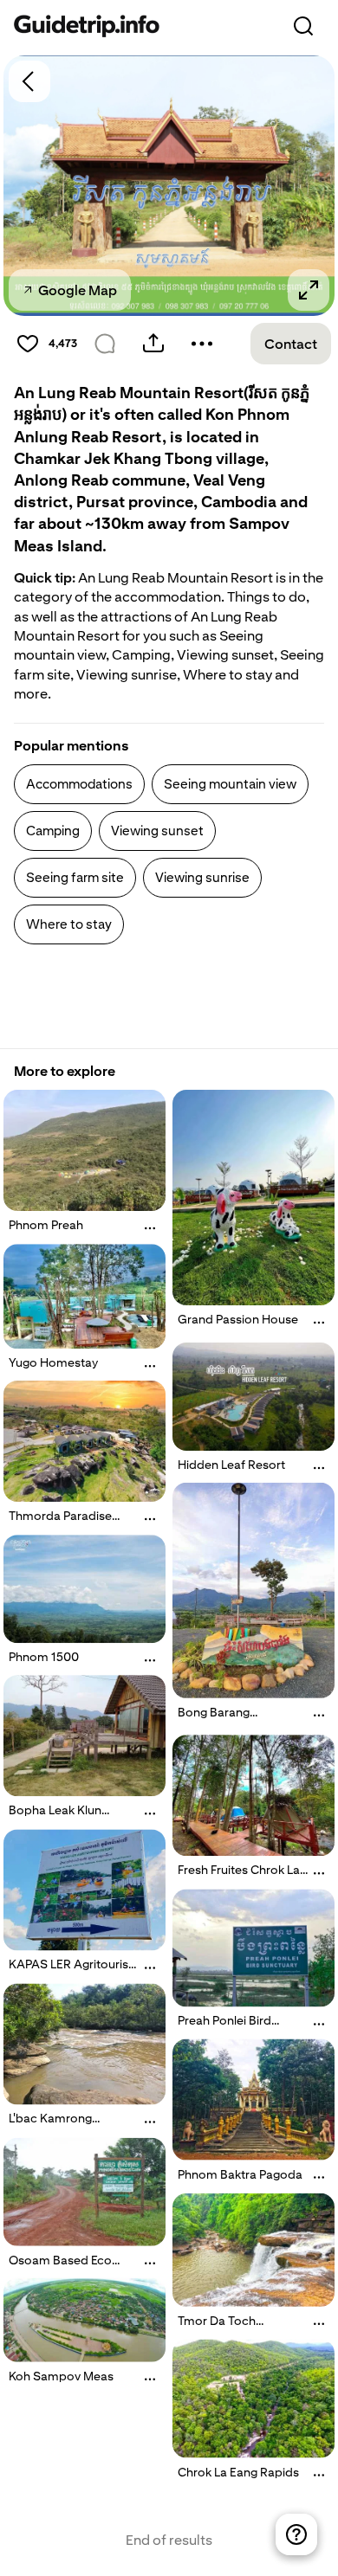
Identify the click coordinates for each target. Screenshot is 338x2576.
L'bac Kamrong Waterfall (50, 2126)
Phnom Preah (46, 1225)
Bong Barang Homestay (214, 1719)
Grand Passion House (238, 1319)
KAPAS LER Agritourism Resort (74, 1972)
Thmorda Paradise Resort (60, 1523)
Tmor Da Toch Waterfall (217, 2328)
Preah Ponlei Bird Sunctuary (224, 2027)
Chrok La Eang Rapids (238, 2471)
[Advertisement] (153, 1005)
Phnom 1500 (44, 1657)
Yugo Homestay (53, 1362)
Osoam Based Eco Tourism (60, 2266)
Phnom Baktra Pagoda (240, 2174)
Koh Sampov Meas (61, 2376)
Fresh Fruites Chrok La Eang (239, 1877)
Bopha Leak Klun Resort (55, 1817)
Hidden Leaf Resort (231, 1465)
